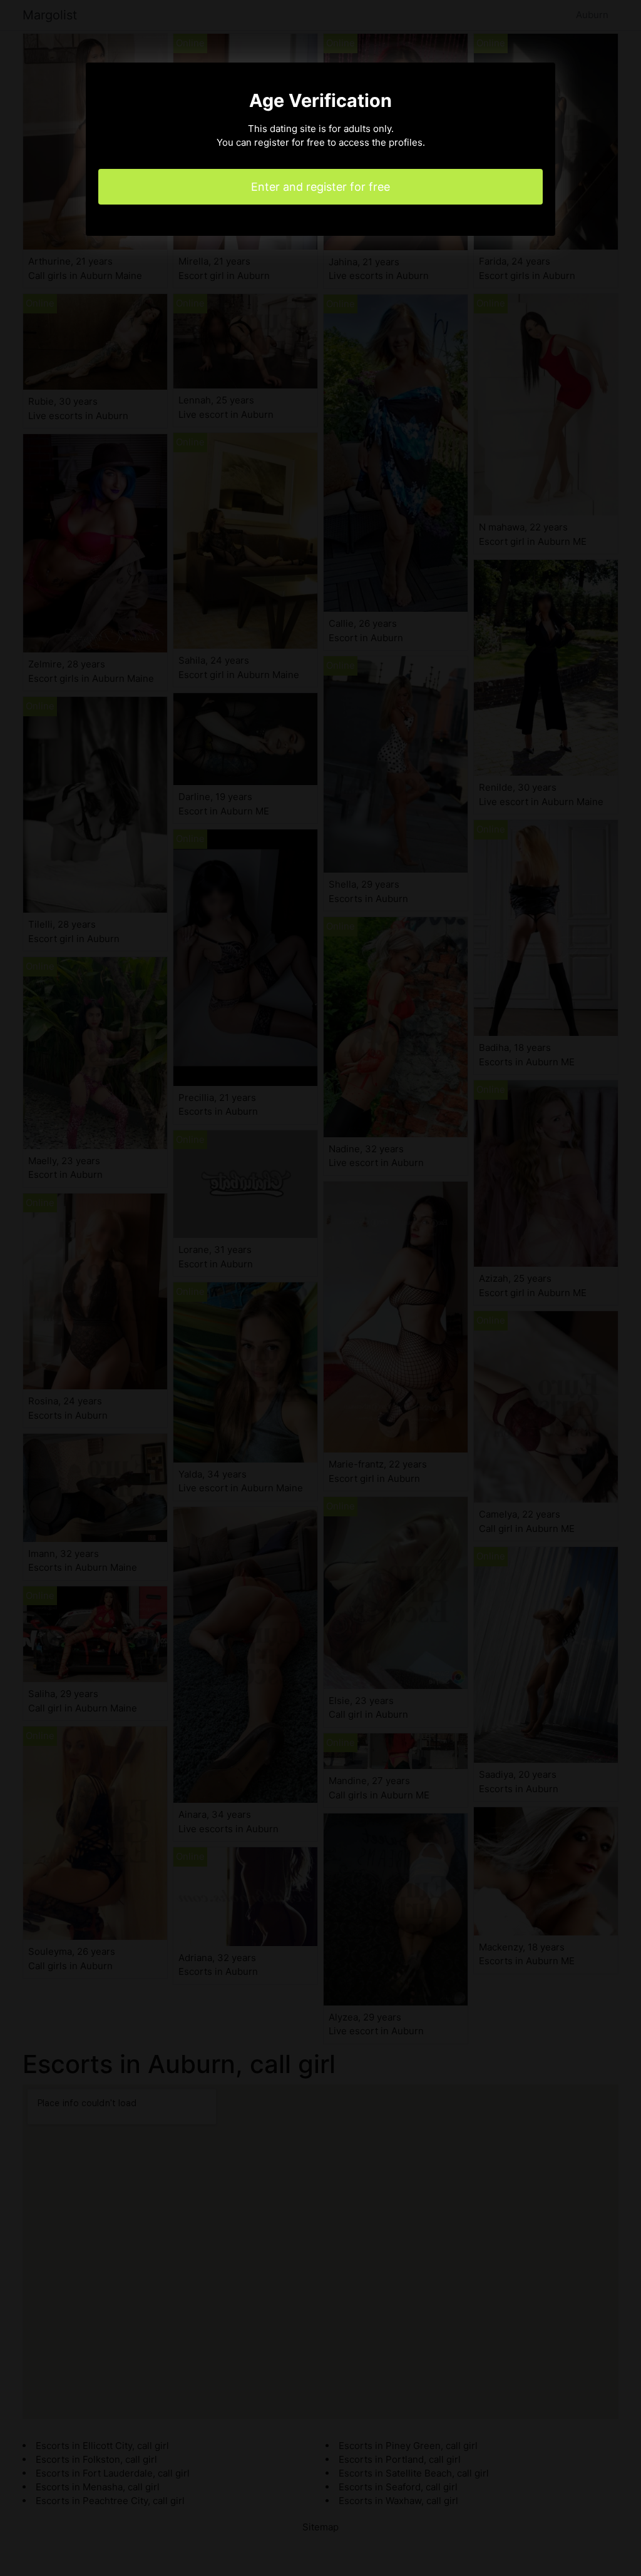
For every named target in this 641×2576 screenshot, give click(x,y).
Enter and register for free (320, 187)
